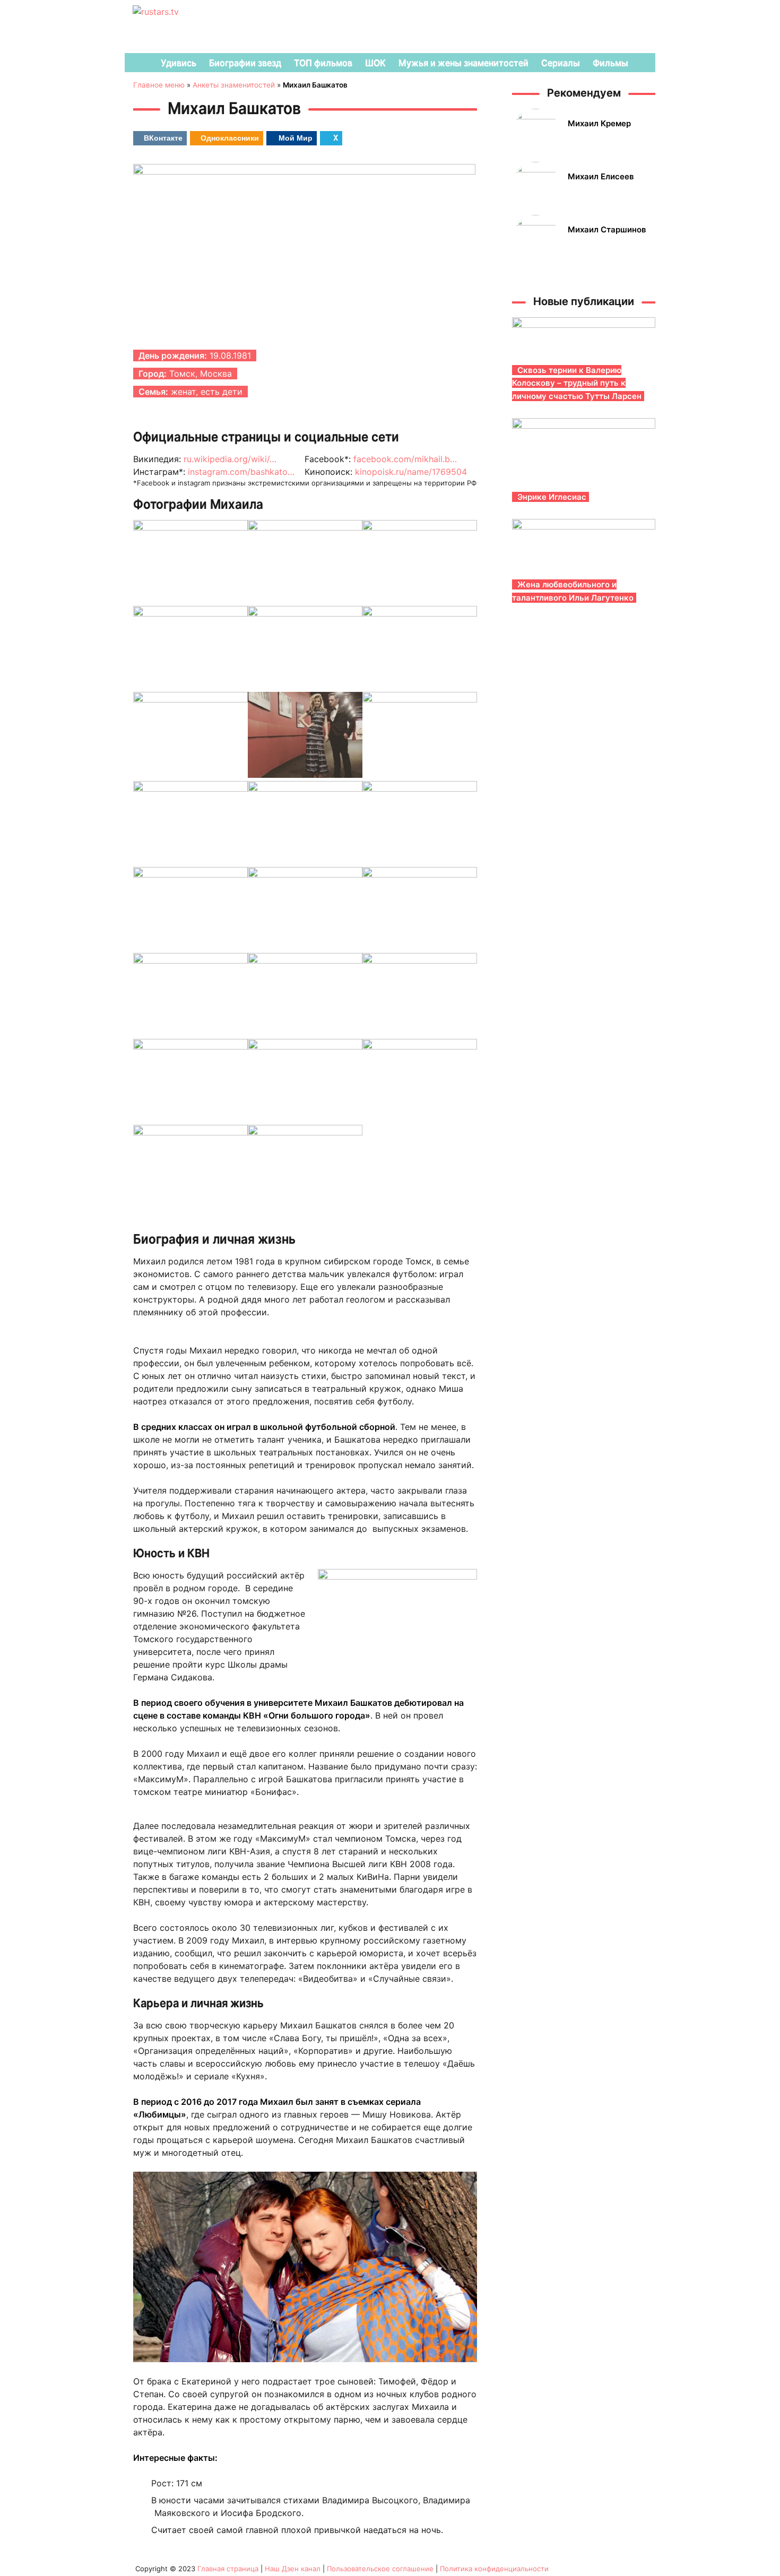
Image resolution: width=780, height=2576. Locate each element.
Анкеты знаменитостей (234, 85)
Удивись (179, 63)
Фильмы (610, 63)
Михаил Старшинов (607, 229)
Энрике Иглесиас (552, 497)
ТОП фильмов (323, 63)
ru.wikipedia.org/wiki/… (230, 459)
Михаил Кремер (599, 123)
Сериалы (561, 63)
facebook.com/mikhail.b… (405, 459)
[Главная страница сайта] (138, 63)
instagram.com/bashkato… (241, 472)
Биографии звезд (245, 63)
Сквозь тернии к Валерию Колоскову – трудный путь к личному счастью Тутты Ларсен (577, 383)
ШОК (375, 63)
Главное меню (159, 85)
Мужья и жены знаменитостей (463, 63)
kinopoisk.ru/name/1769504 (411, 472)
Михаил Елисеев (601, 176)
